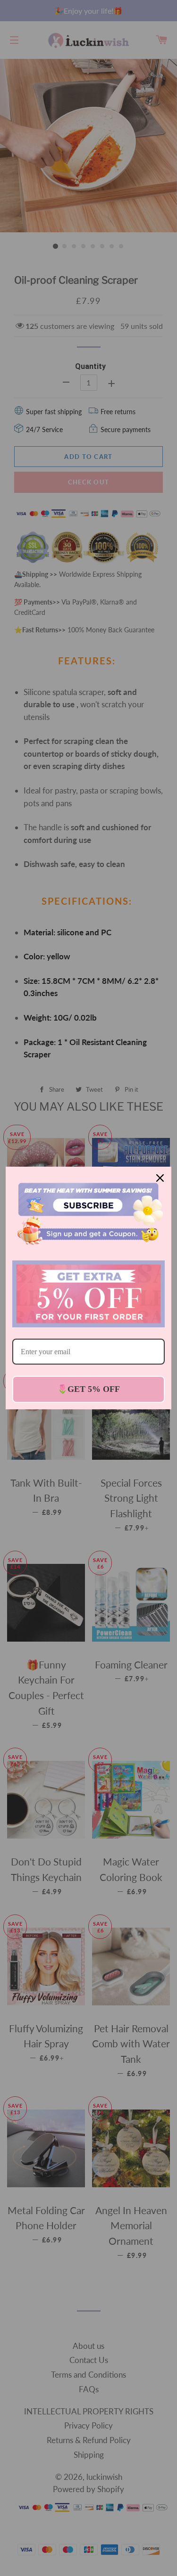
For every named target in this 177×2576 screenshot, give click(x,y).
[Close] (160, 1178)
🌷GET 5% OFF (88, 1389)
